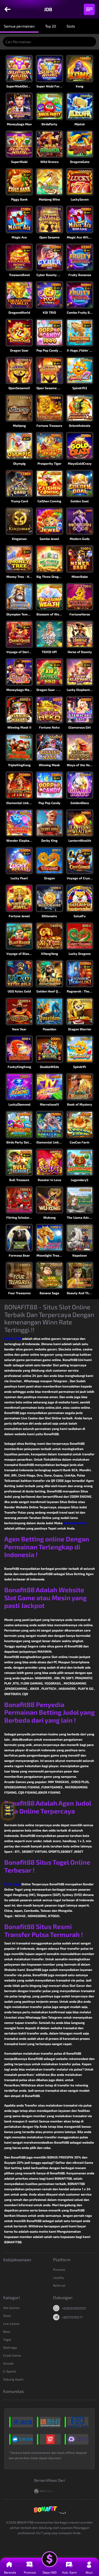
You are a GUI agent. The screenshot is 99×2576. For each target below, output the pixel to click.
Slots (7, 2316)
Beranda (10, 2572)
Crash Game (12, 2355)
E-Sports (10, 2371)
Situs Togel (12, 1884)
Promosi (59, 2269)
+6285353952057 (74, 2308)
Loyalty (58, 2277)
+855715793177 (72, 2317)
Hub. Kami (69, 2572)
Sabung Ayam (13, 2379)
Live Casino (11, 2324)
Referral (59, 2285)
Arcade (8, 2363)
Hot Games (11, 2308)
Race (7, 2331)
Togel (7, 2339)
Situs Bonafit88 (75, 1523)
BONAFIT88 (13, 1338)
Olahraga (10, 2347)
